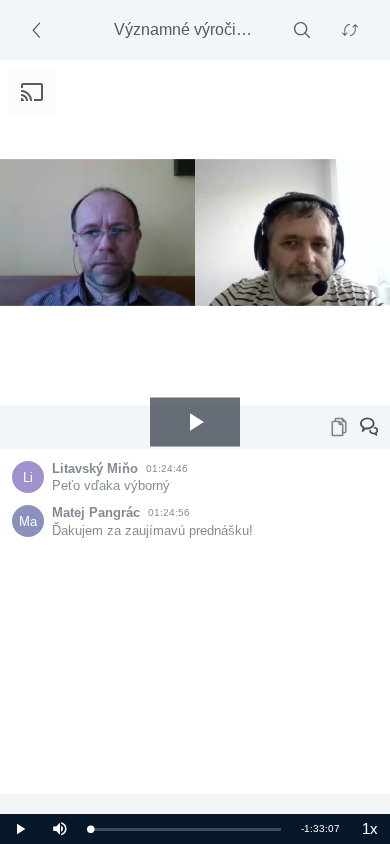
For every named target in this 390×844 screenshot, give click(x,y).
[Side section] (40, 30)
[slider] (185, 829)
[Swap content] (350, 30)
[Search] (302, 30)
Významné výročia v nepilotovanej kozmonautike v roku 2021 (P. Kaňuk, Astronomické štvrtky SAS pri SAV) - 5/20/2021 (188, 29)
